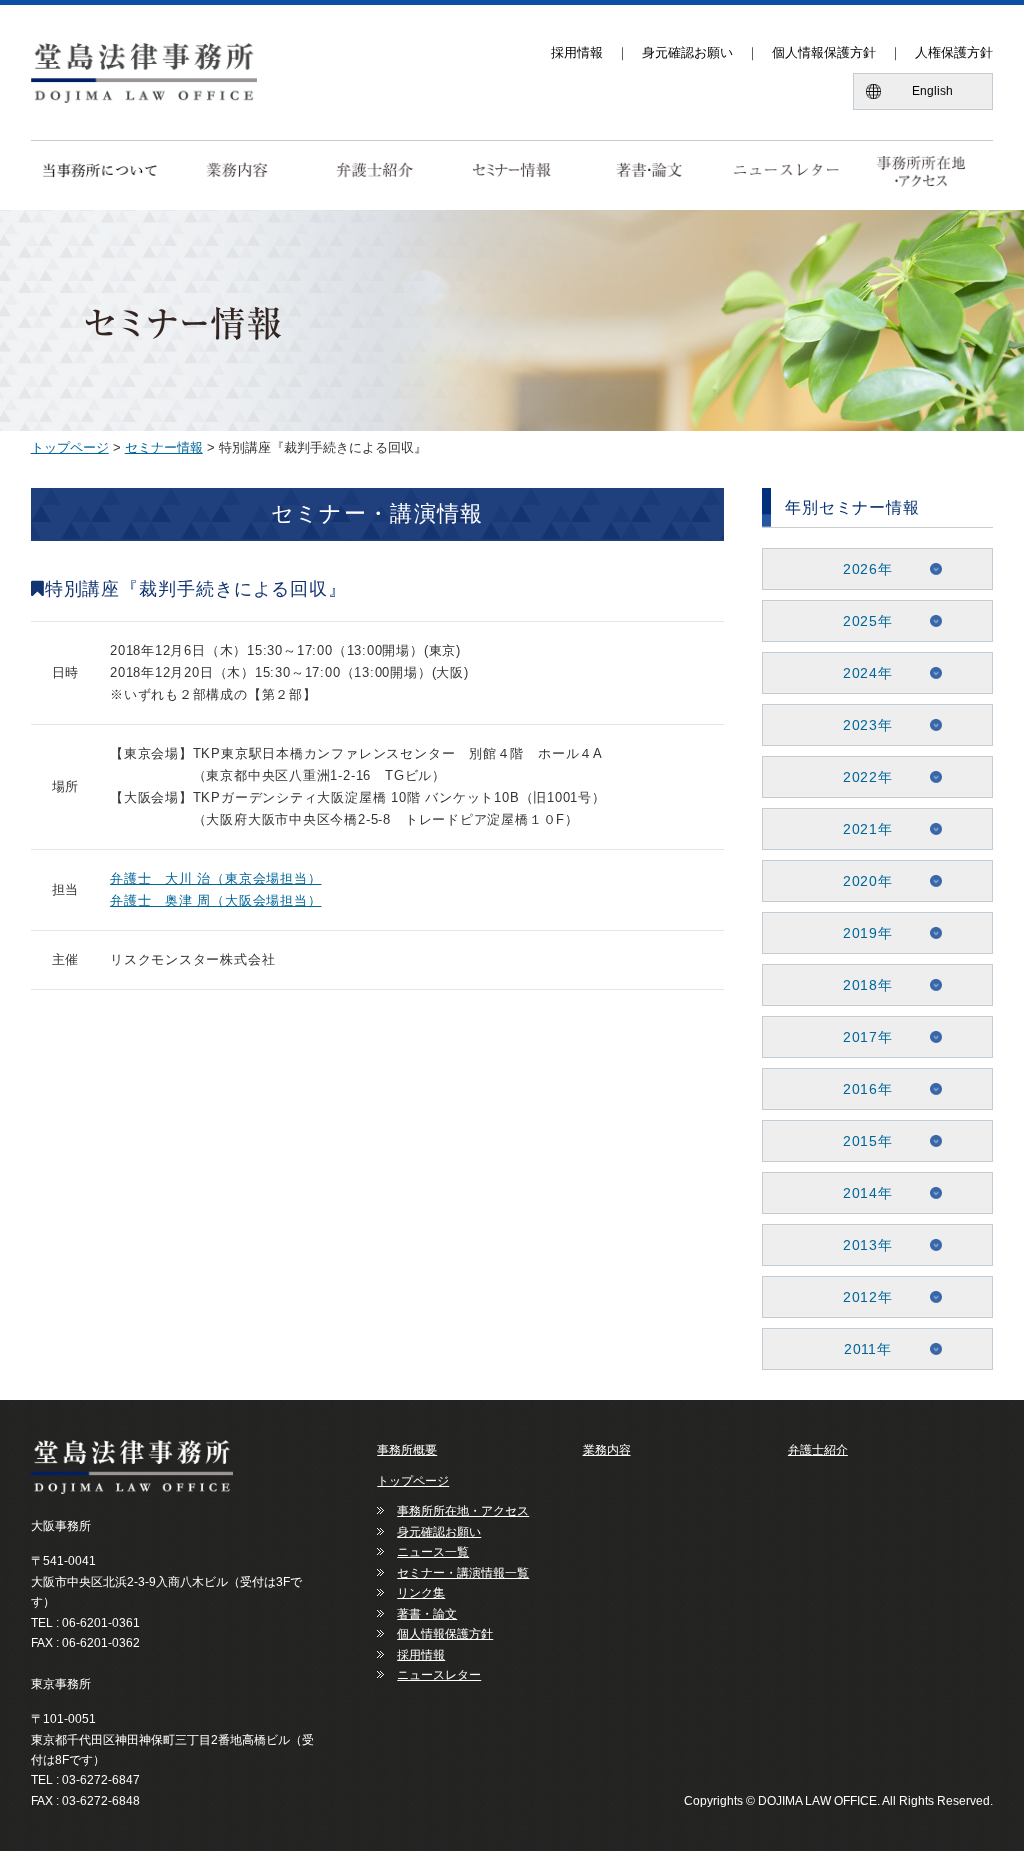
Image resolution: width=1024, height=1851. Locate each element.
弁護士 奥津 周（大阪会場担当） (215, 900)
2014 (860, 1193)
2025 (860, 621)
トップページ (70, 447)
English (932, 91)
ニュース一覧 (433, 1552)
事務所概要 (407, 1450)
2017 (860, 1037)
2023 (860, 725)
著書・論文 (427, 1614)
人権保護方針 (954, 52)
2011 (860, 1349)
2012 (860, 1297)
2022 (860, 777)
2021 (860, 829)
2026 (860, 569)
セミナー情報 (164, 447)
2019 (860, 933)
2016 (860, 1089)
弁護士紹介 (818, 1450)
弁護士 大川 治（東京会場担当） (215, 878)
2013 (860, 1245)
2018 (860, 985)
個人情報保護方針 (824, 52)
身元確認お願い (687, 52)
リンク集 (421, 1593)
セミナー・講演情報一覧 (463, 1573)
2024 (860, 673)
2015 (860, 1141)
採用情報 (577, 52)
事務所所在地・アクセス (463, 1511)
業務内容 (607, 1450)
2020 (860, 881)
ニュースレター (439, 1675)
